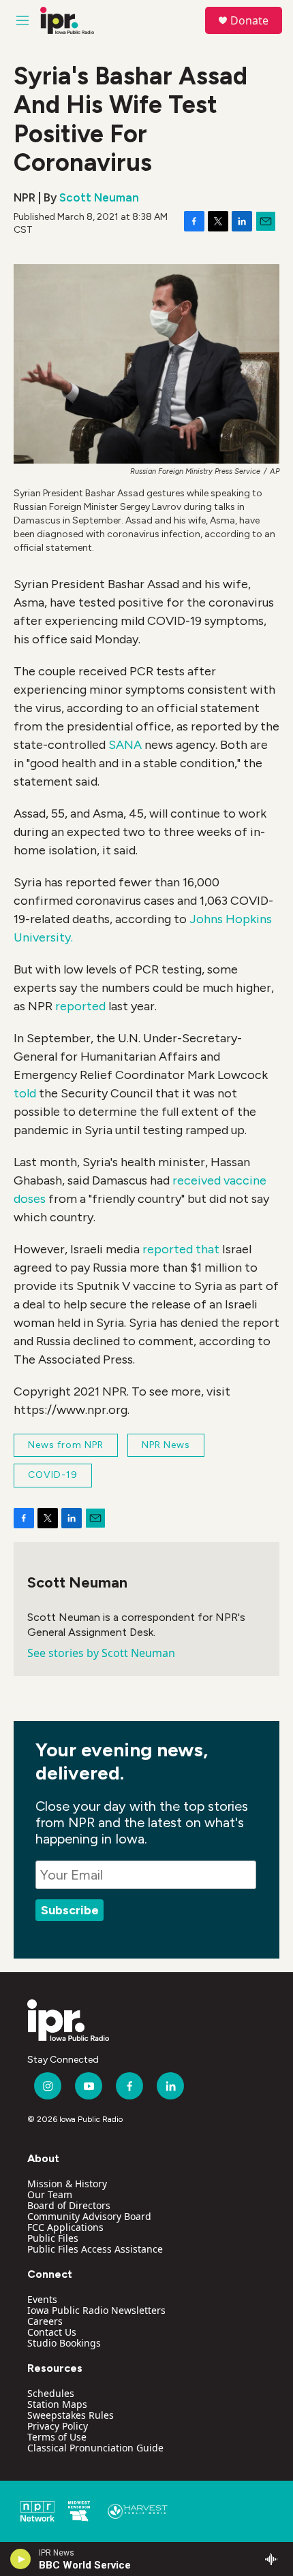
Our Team (50, 2194)
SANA (125, 745)
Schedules (51, 2393)
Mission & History (67, 2184)
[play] (21, 2559)
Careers (45, 2321)
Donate (249, 20)
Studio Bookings (64, 2343)
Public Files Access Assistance (95, 2249)
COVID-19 (53, 1475)
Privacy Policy (58, 2426)
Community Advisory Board (89, 2216)
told (25, 1093)
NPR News (166, 1445)
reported (80, 1006)
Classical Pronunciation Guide (95, 2448)
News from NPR (66, 1445)
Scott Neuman (99, 197)
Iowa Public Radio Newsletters (96, 2310)
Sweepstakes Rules (71, 2415)
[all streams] (275, 2559)
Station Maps (57, 2404)
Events (42, 2299)
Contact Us (52, 2332)
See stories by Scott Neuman (101, 1653)
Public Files (53, 2238)
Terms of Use (57, 2437)
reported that (182, 1249)
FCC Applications (65, 2227)
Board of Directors (69, 2205)
